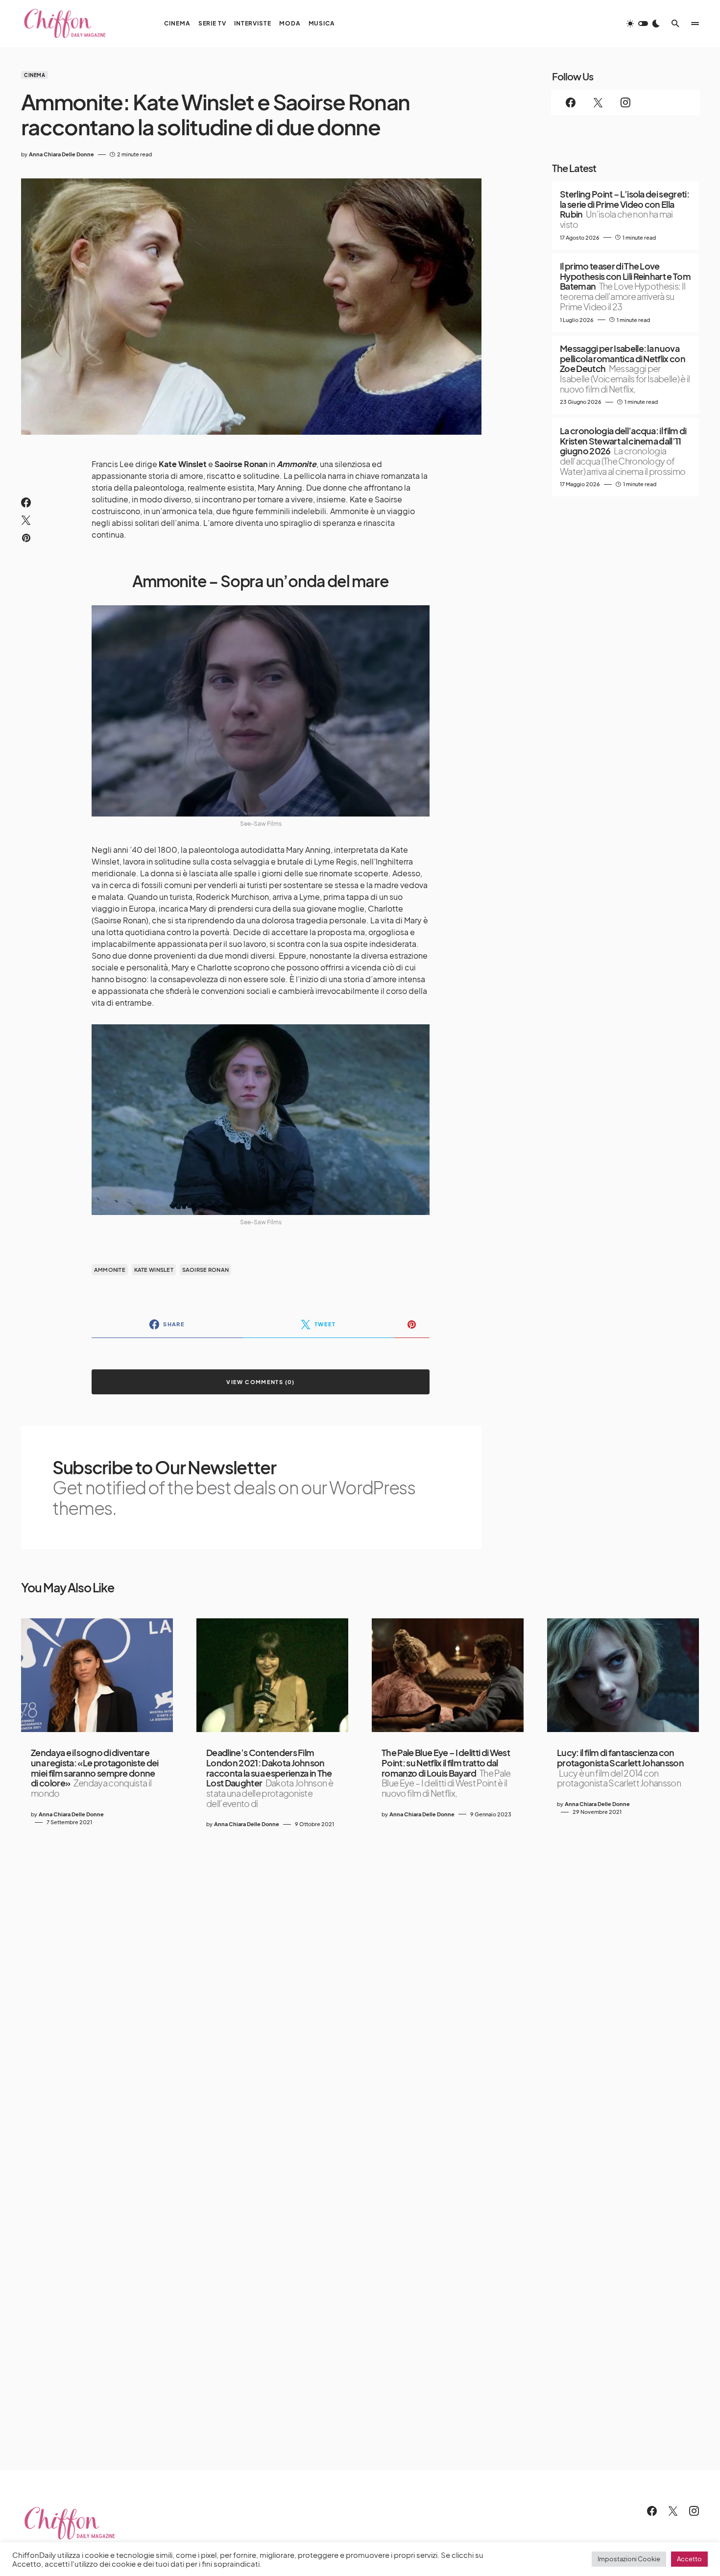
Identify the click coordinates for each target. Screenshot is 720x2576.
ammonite (110, 1270)
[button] (643, 24)
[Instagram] (625, 102)
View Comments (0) (260, 1382)
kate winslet (154, 1270)
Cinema (35, 75)
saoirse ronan (206, 1270)
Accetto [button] (689, 2559)
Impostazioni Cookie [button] (629, 2559)
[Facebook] (571, 102)
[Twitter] (598, 102)
